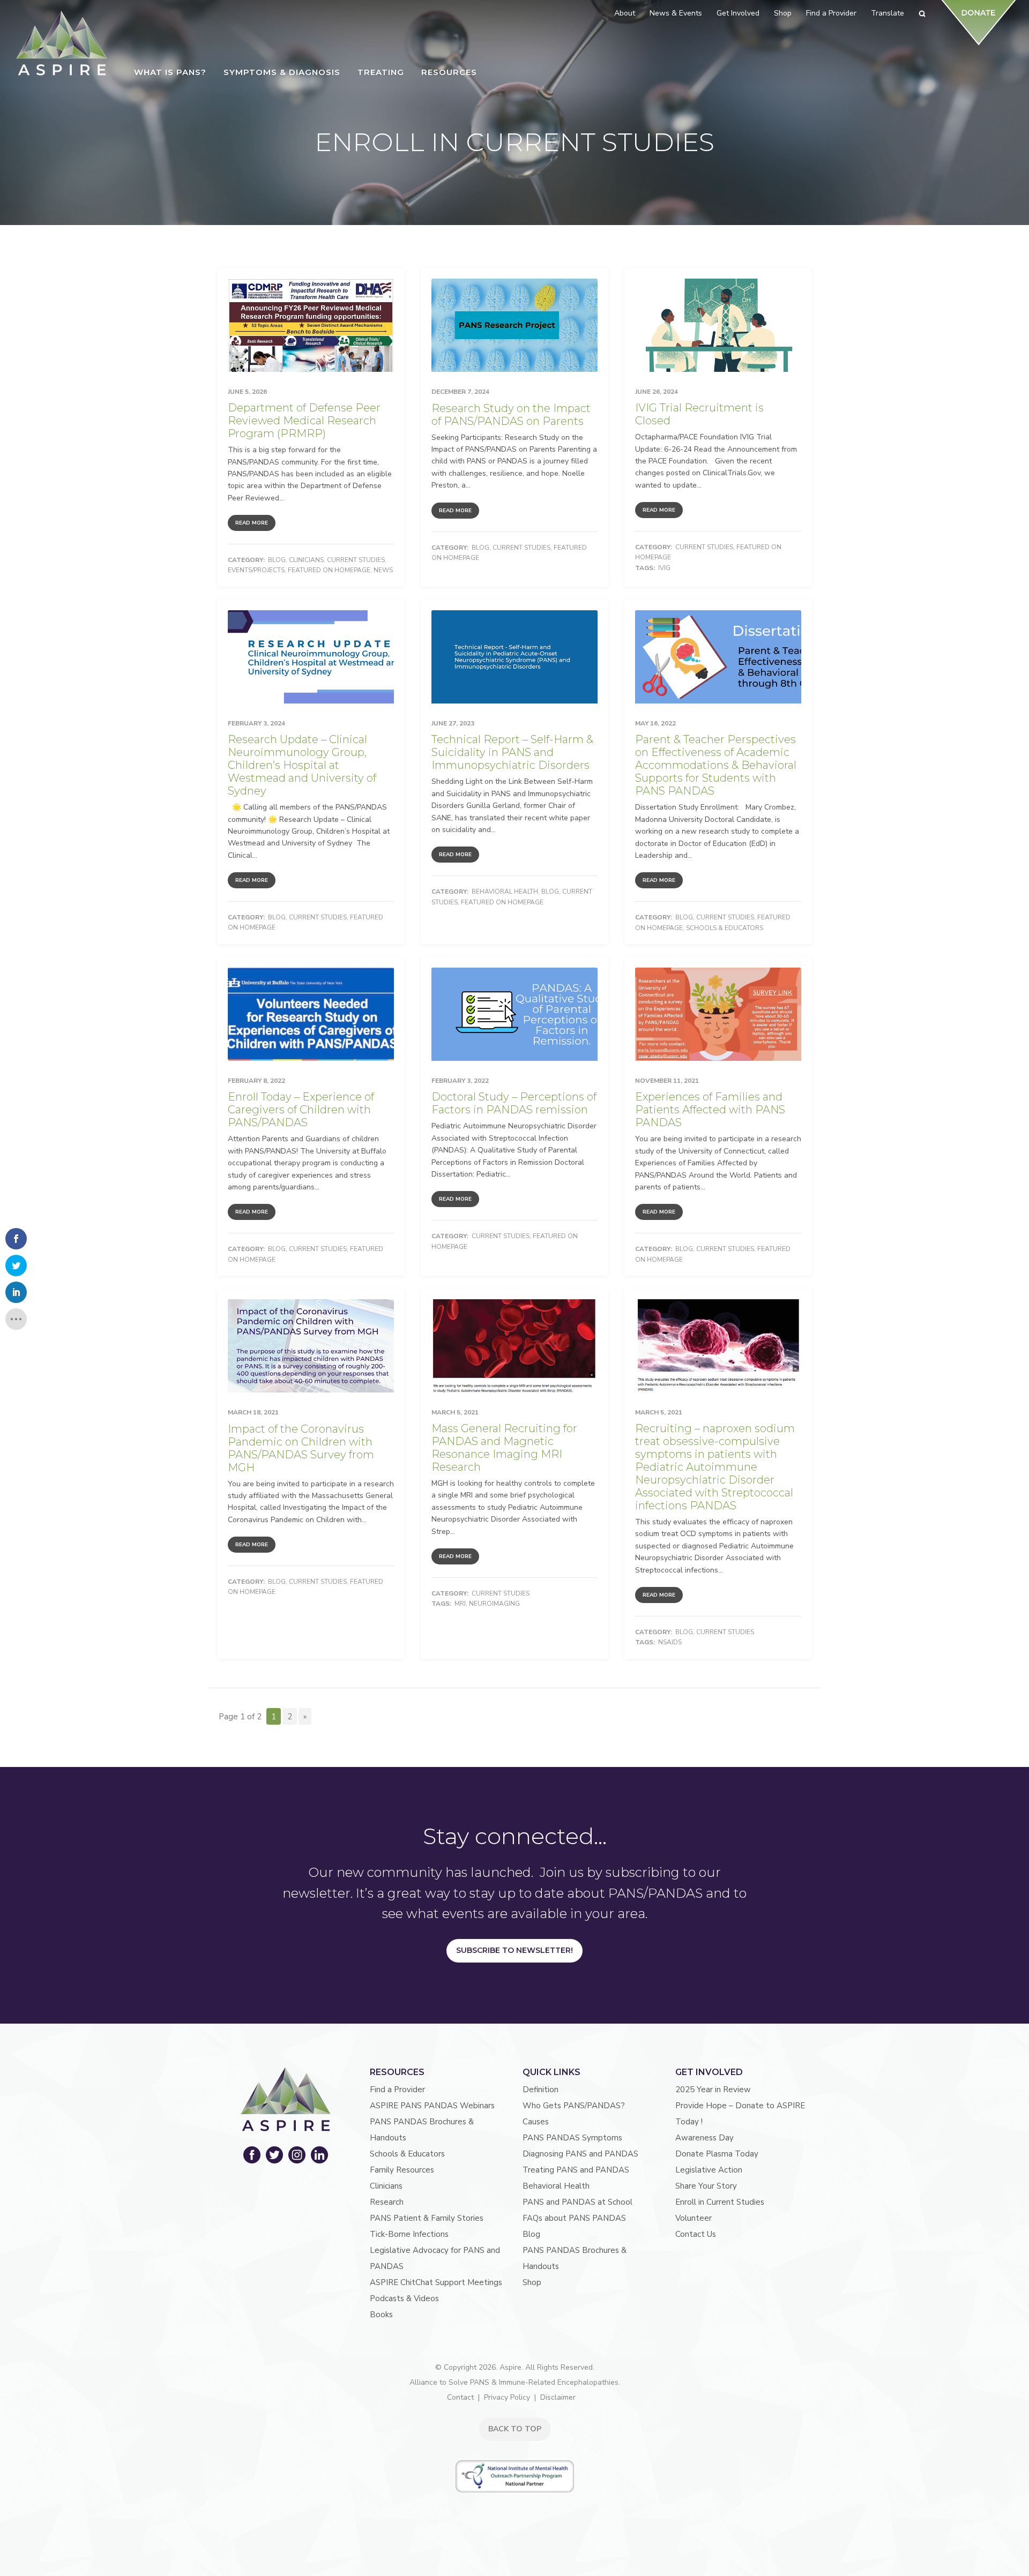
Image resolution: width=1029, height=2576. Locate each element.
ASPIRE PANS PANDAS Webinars (432, 2106)
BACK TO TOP (515, 2429)
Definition (540, 2090)
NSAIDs (670, 1642)
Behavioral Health (505, 892)
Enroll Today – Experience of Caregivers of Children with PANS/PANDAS (301, 1110)
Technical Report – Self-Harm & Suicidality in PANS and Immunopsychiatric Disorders (512, 752)
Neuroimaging (494, 1604)
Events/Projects (256, 570)
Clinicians (306, 560)
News (383, 570)
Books (381, 2315)
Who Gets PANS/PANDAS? (574, 2106)
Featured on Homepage (329, 570)
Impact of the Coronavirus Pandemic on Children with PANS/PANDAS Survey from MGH (301, 1448)
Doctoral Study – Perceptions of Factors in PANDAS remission (514, 1103)
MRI (460, 1604)
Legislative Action (709, 2170)
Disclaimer (558, 2397)
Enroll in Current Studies (720, 2202)
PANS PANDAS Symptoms (572, 2138)
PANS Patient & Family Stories (427, 2218)
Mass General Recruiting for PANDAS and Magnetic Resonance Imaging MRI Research (504, 1448)
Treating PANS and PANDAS (576, 2170)
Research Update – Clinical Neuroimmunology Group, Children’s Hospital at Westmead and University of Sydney (302, 765)
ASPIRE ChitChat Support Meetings (436, 2282)
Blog (277, 560)
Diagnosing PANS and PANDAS (580, 2154)
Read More (252, 523)
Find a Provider (397, 2090)
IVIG (664, 568)
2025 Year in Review (713, 2090)
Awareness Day (704, 2138)
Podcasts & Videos (404, 2298)
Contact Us (696, 2234)
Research (387, 2202)
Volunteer (694, 2218)
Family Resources (402, 2170)
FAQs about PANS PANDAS (574, 2218)
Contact (460, 2397)
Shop (532, 2282)
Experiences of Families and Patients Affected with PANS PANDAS (710, 1110)
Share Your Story (706, 2186)
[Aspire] (62, 43)
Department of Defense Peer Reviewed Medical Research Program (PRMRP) (304, 421)
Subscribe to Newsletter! (514, 1950)
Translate (888, 13)
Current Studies (356, 560)
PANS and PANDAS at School (577, 2202)
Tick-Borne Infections (409, 2234)
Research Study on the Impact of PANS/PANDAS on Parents (511, 415)
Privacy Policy (507, 2397)
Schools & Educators (725, 928)
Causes (536, 2122)
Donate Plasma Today (717, 2154)
